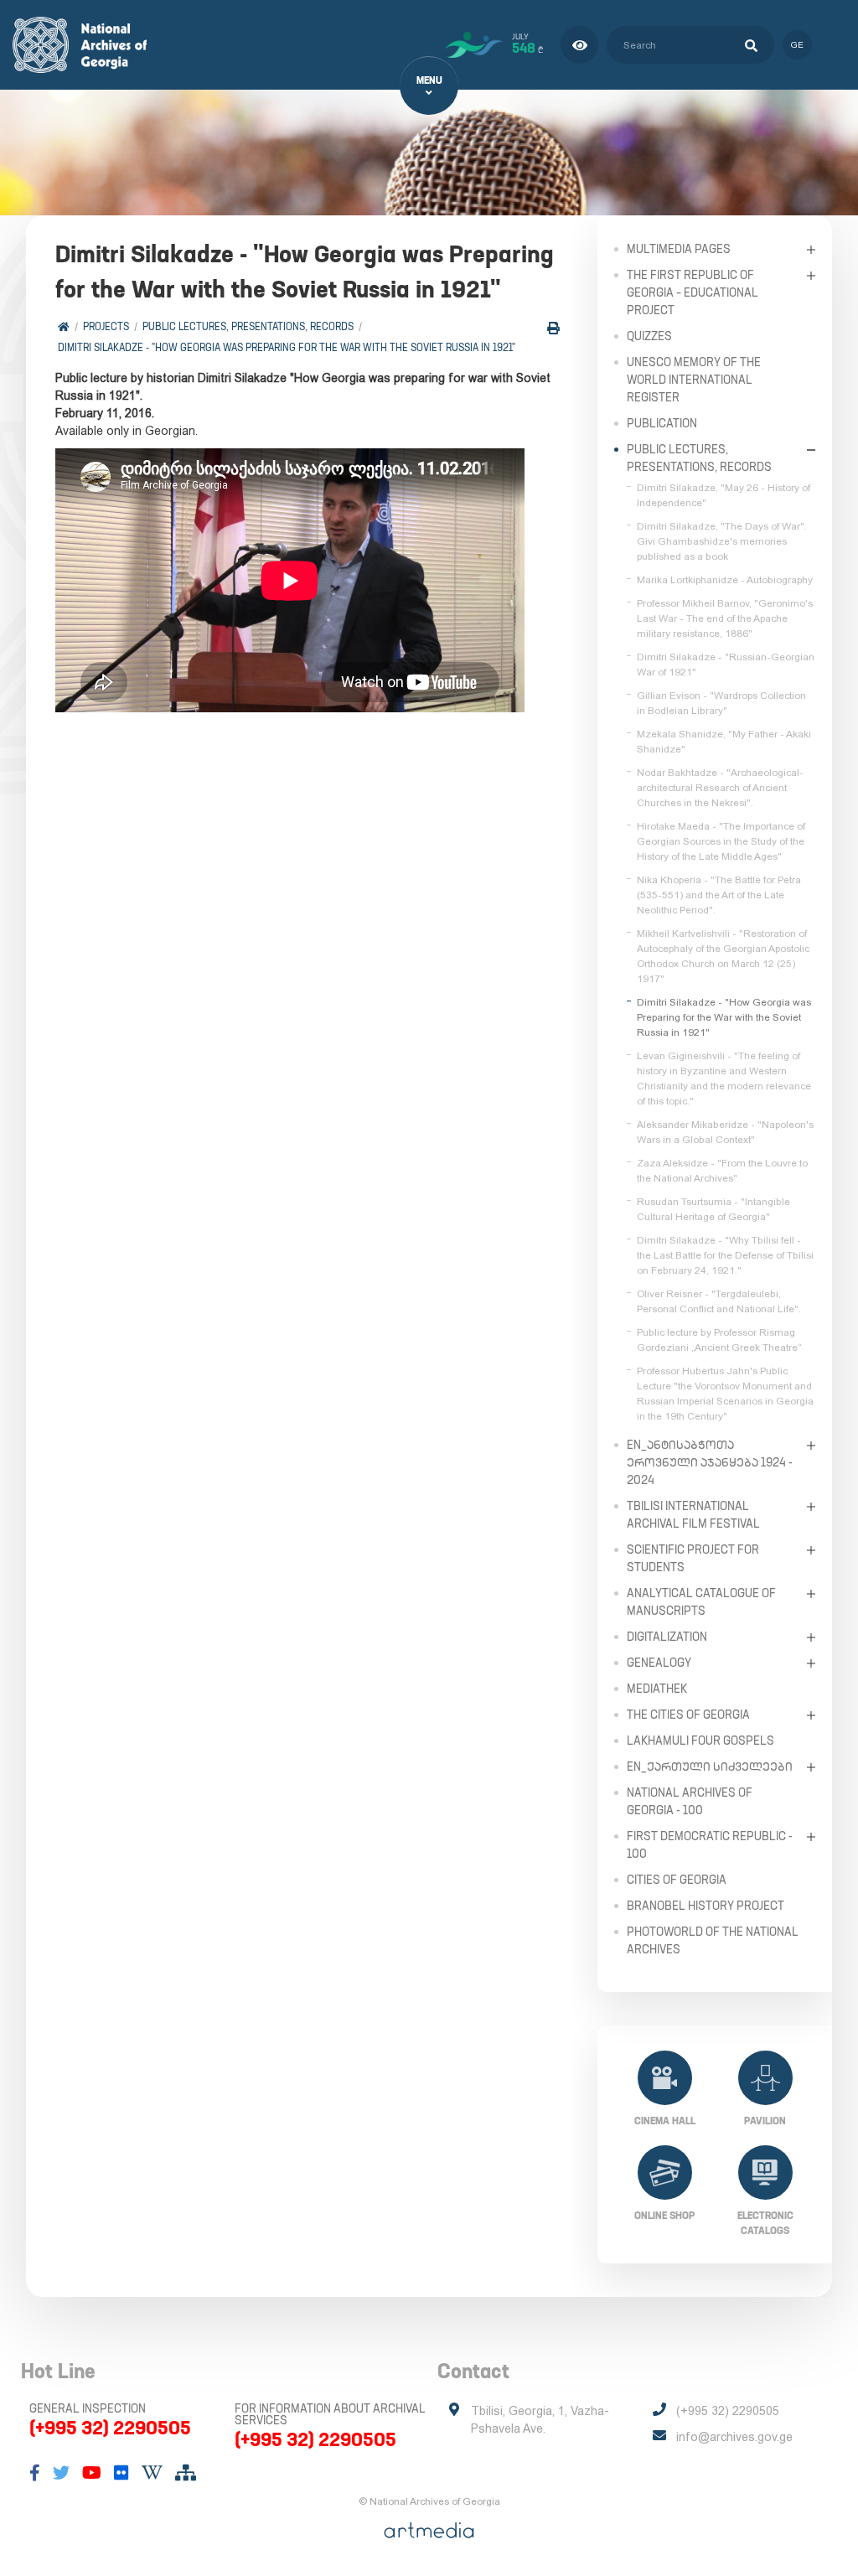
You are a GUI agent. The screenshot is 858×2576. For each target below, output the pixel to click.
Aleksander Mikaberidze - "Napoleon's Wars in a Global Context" (725, 1132)
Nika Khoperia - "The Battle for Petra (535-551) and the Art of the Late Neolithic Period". (719, 895)
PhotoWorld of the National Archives (713, 1940)
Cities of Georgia (677, 1880)
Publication (662, 423)
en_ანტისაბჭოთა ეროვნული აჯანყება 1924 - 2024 (710, 1462)
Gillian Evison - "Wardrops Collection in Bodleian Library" (721, 703)
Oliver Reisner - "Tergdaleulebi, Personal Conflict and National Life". (719, 1301)
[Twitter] (61, 2473)
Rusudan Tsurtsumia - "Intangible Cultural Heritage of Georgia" (713, 1209)
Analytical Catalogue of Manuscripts (701, 1602)
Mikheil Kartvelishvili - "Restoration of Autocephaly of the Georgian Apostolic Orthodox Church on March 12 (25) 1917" (723, 956)
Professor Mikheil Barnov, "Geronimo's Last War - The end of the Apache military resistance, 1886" (725, 618)
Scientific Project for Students (693, 1558)
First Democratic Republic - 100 (710, 1845)
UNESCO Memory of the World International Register (694, 380)
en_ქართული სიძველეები (710, 1766)
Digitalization (667, 1637)
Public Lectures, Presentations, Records (248, 326)
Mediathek (657, 1689)
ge (797, 45)
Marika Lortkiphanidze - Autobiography (725, 580)
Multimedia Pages (679, 249)
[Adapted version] (579, 45)
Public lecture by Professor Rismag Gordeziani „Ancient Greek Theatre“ (719, 1340)
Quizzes (649, 336)
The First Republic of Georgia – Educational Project (693, 292)
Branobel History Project (706, 1906)
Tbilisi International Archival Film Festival (693, 1515)
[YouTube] (92, 2473)
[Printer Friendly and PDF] (553, 328)
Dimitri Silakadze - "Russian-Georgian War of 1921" (726, 665)
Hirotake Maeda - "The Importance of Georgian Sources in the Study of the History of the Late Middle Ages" (721, 841)
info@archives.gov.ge (734, 2437)
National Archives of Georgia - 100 (690, 1801)
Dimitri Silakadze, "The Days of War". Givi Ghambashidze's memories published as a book (722, 541)
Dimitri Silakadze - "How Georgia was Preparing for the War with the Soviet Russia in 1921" (287, 347)
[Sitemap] (186, 2473)
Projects (106, 326)
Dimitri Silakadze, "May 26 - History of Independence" (724, 495)
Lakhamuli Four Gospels (700, 1741)
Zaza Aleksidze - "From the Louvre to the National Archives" (722, 1171)
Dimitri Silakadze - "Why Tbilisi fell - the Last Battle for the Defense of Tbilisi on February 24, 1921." (725, 1255)
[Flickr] (121, 2473)
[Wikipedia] (152, 2473)
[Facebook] (35, 2473)
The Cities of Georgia (688, 1715)
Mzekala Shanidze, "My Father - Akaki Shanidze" (724, 742)
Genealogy (659, 1663)
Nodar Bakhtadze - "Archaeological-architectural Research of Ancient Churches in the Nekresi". (720, 788)
